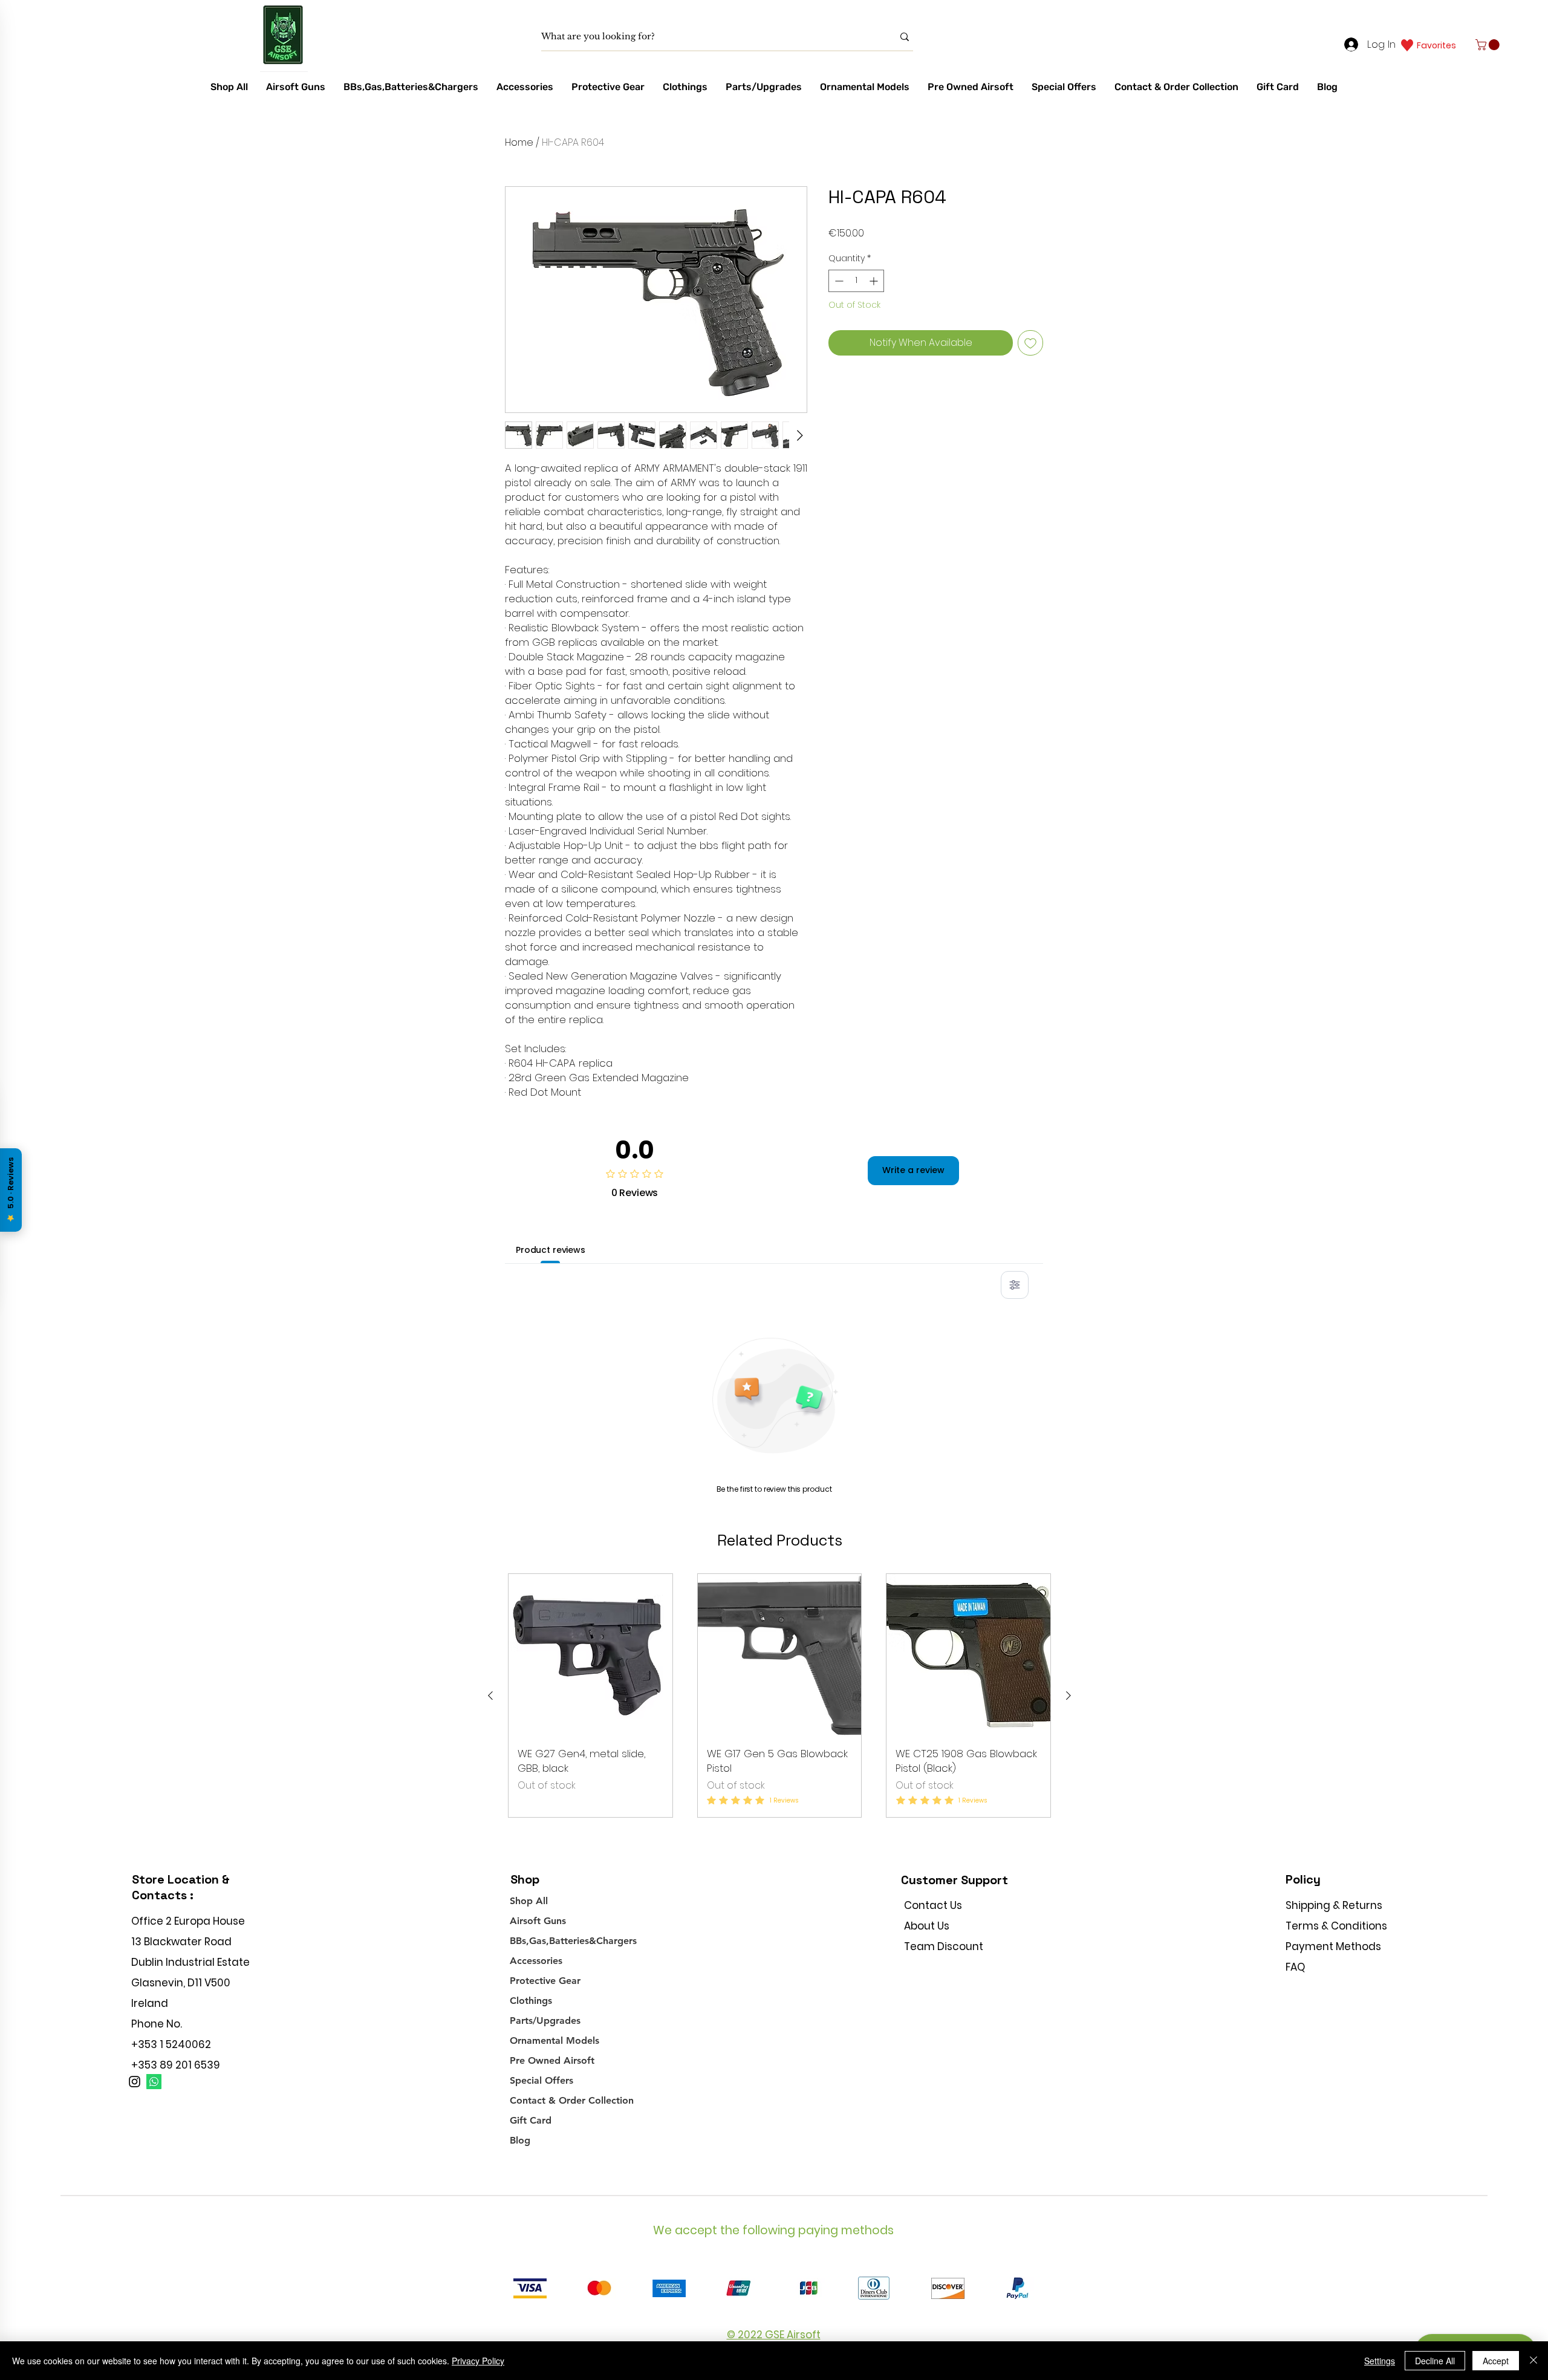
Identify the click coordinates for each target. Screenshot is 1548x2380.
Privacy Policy (478, 2361)
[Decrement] (838, 281)
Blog (520, 2140)
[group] (779, 1696)
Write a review (913, 1170)
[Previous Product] (490, 1696)
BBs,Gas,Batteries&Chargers (573, 1941)
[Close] (1533, 2361)
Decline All (1435, 2361)
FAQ (1295, 1967)
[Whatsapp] (154, 2082)
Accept (1496, 2361)
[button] (1489, 45)
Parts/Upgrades (545, 2021)
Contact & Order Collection (572, 2100)
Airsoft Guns (538, 1921)
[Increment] (875, 281)
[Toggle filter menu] (1015, 1285)
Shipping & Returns (1334, 1905)
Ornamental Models (554, 2040)
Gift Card (531, 2120)
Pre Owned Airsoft (552, 2060)
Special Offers (541, 2080)
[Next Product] (1068, 1696)
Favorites (1436, 45)
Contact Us (933, 1905)
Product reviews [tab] (551, 1250)
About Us (927, 1926)
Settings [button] (1380, 2361)
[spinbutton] (856, 281)
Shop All (529, 1901)
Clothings (531, 2001)
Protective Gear (545, 1981)
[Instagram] (135, 2082)
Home (519, 142)
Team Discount (944, 1946)
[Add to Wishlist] (1030, 343)
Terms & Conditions (1336, 1926)
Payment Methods (1335, 1946)
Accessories (536, 1961)
